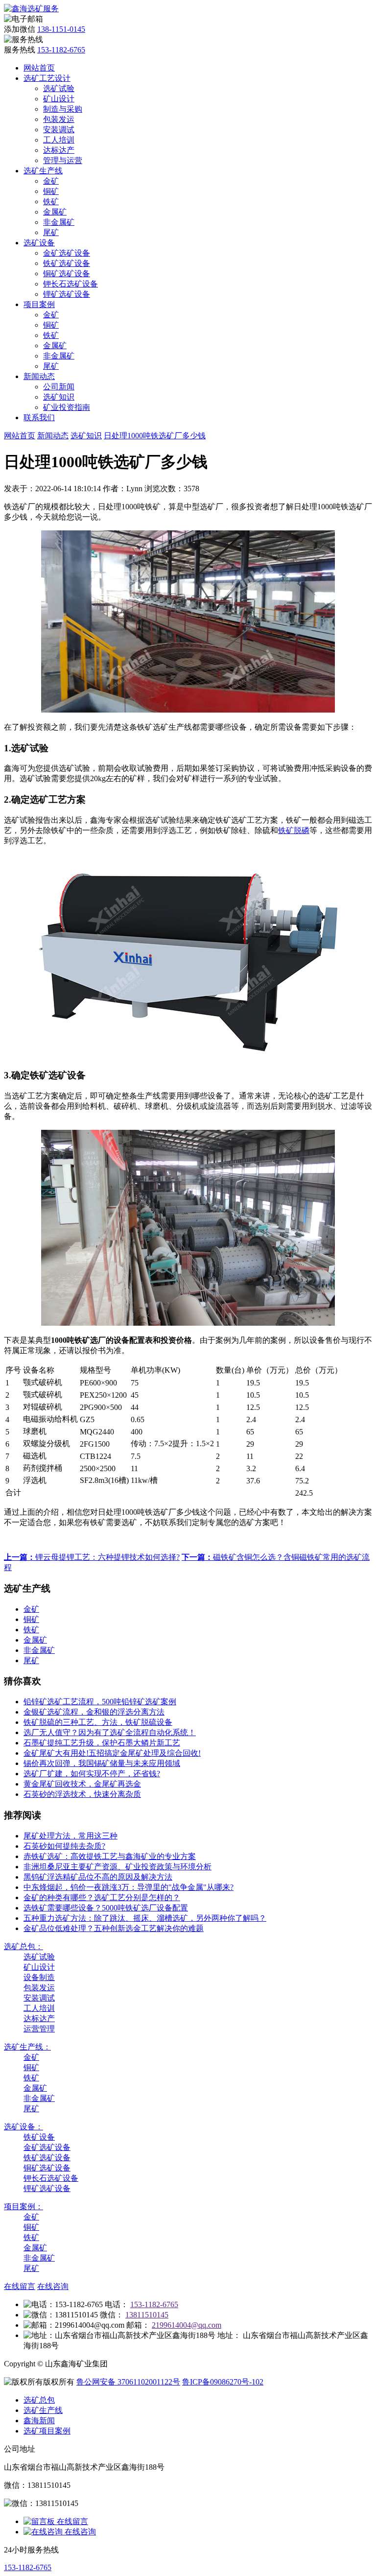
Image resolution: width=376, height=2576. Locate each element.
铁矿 (51, 202)
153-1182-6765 (61, 50)
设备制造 (39, 1977)
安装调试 (59, 130)
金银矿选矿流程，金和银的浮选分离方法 (94, 1712)
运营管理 (39, 2029)
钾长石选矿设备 (70, 284)
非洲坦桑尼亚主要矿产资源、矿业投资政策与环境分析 (117, 1867)
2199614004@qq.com (187, 2325)
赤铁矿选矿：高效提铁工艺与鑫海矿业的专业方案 (110, 1856)
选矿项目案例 (47, 2431)
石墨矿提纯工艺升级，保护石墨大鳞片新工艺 (102, 1743)
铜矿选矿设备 (67, 274)
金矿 (51, 181)
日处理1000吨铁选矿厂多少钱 (155, 436)
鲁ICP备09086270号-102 (223, 2382)
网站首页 (39, 68)
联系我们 (39, 417)
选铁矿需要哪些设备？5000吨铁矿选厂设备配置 (106, 1908)
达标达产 (59, 150)
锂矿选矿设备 (67, 294)
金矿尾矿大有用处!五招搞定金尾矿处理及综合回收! (112, 1753)
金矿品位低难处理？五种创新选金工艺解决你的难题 (114, 1928)
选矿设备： (23, 2127)
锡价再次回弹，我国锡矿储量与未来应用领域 (102, 1763)
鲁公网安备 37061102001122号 (128, 2382)
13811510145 (147, 2315)
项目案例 (39, 304)
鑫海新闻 (39, 2421)
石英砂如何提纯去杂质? (64, 1846)
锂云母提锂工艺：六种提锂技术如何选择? (92, 1557)
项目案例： (23, 2206)
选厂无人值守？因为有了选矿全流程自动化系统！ (110, 1732)
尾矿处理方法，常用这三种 (70, 1836)
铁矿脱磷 (294, 830)
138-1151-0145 (61, 29)
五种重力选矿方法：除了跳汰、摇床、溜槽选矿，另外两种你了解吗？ (145, 1918)
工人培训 (59, 140)
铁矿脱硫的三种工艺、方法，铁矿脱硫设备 (98, 1722)
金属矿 (55, 212)
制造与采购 (63, 109)
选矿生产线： (27, 2047)
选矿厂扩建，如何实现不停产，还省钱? (92, 1774)
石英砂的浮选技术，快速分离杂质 (82, 1794)
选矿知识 (59, 397)
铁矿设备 (39, 2137)
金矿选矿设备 (67, 253)
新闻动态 (39, 376)
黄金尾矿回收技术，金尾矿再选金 (82, 1784)
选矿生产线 (43, 171)
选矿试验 (59, 88)
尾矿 (51, 232)
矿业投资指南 (67, 407)
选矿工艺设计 (47, 78)
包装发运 (59, 119)
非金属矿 (59, 222)
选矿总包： (23, 1946)
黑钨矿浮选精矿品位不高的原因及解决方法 (98, 1877)
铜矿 (51, 191)
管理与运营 (63, 160)
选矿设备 (39, 243)
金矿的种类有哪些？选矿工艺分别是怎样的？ (102, 1897)
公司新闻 (59, 387)
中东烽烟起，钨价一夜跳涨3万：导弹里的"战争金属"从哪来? (129, 1887)
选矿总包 (39, 2400)
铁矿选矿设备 (67, 263)
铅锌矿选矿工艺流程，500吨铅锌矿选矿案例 (100, 1702)
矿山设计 (59, 99)
